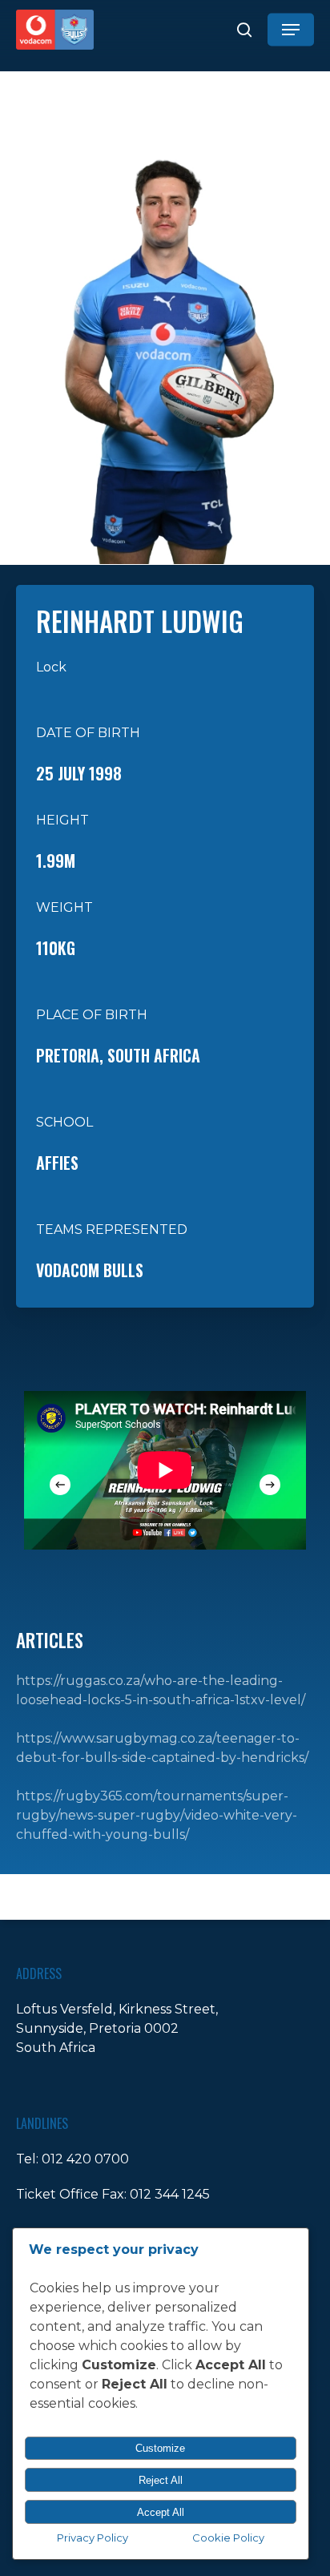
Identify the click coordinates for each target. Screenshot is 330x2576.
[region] (165, 1469)
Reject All (161, 2480)
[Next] (270, 1485)
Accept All (161, 2512)
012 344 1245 (170, 2194)
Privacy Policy (93, 2538)
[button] (291, 30)
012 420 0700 (85, 2159)
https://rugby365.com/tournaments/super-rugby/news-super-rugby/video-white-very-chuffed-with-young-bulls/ (157, 1815)
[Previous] (60, 1485)
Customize (160, 2448)
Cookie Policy (228, 2538)
